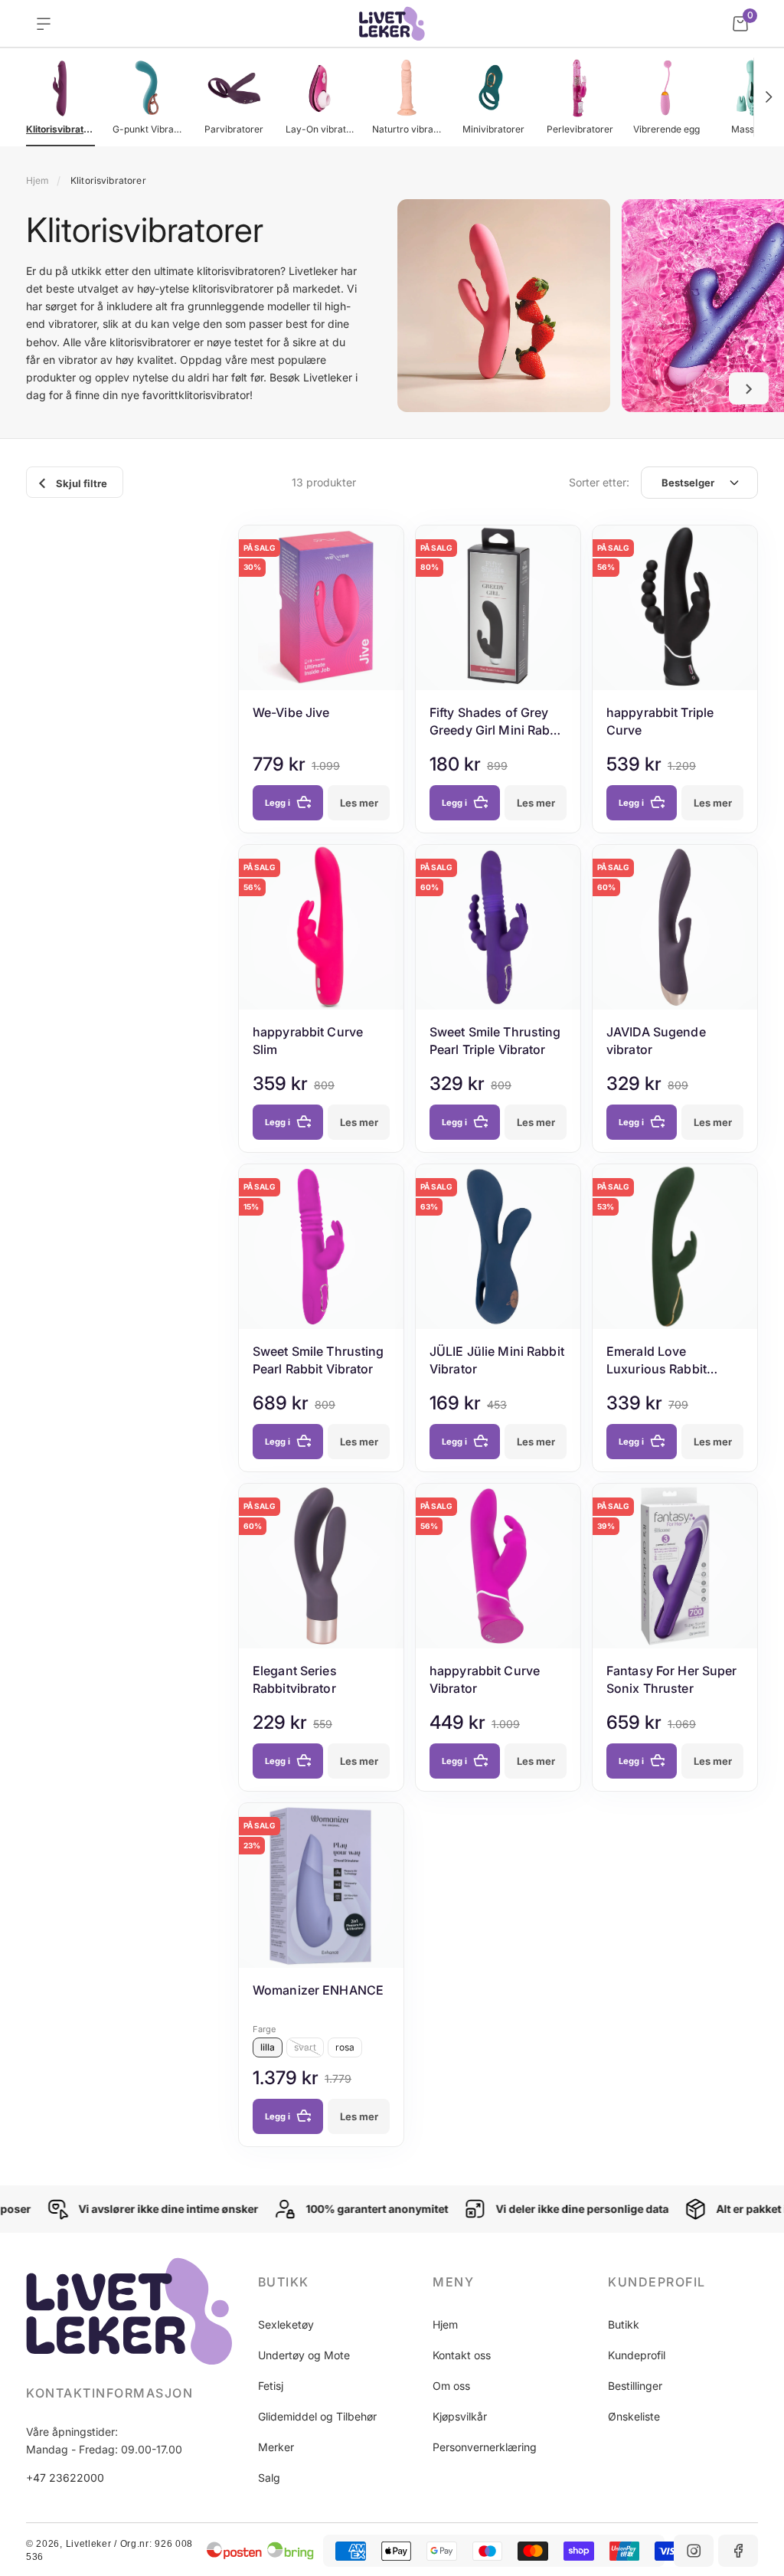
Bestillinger (635, 2386)
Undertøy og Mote (304, 2355)
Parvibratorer (234, 129)
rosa (345, 2047)
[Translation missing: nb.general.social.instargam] (694, 2551)
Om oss (451, 2386)
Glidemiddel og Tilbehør (317, 2416)
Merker (276, 2447)
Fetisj (271, 2386)
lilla (268, 2047)
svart (305, 2047)
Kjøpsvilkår (460, 2416)
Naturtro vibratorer (407, 129)
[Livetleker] (392, 24)
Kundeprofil (637, 2355)
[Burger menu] (44, 24)
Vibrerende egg (666, 129)
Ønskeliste (634, 2416)
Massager (753, 129)
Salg (269, 2478)
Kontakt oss (462, 2355)
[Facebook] (738, 2551)
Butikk (624, 2324)
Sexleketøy (286, 2324)
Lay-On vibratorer (320, 129)
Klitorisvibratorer (60, 129)
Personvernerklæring (485, 2447)
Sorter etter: (599, 482)
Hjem (38, 180)
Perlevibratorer (580, 129)
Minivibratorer (493, 129)
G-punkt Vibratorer (147, 129)
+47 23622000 (65, 2478)
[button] (769, 97)
